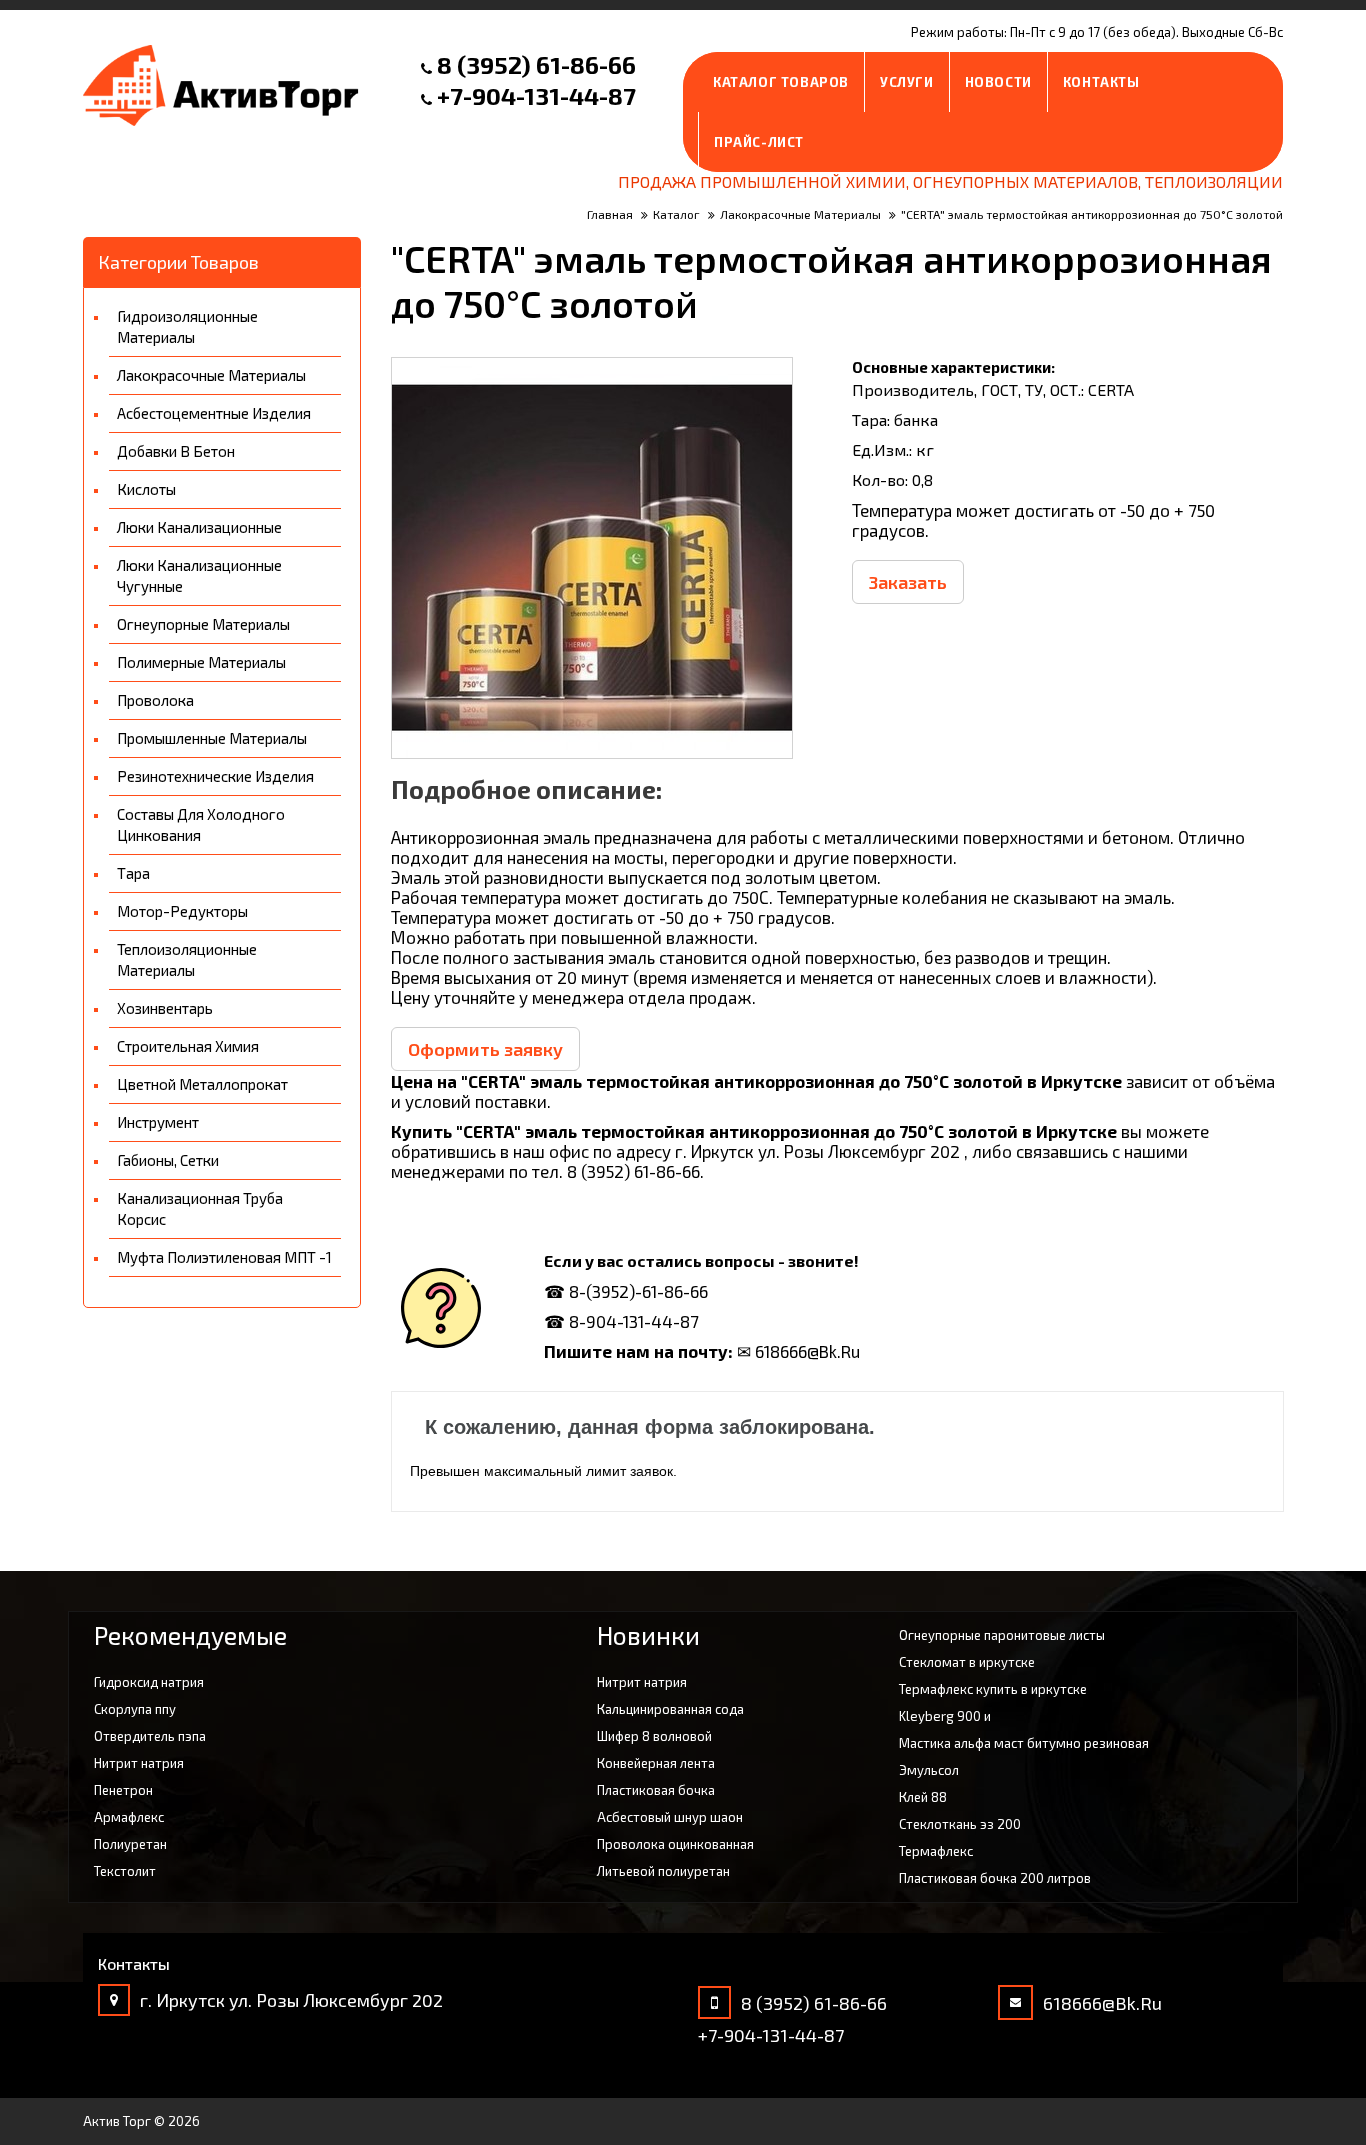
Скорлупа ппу (135, 1709)
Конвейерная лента (656, 1763)
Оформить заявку (485, 1049)
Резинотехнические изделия (215, 776)
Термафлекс (936, 1851)
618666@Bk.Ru (1102, 2003)
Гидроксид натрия (149, 1682)
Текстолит (125, 1871)
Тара (133, 873)
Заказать (908, 582)
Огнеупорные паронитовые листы (1002, 1635)
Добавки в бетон (176, 451)
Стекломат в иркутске (967, 1662)
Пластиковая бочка (656, 1790)
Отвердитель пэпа (150, 1736)
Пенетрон (123, 1790)
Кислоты (146, 489)
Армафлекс (129, 1817)
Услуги (907, 82)
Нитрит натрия (139, 1763)
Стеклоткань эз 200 (960, 1824)
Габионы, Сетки (168, 1160)
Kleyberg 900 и (945, 1716)
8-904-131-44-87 (634, 1321)
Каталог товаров (781, 82)
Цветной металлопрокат (202, 1084)
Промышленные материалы (212, 738)
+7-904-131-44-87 (536, 95)
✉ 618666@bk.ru (798, 1351)
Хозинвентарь (165, 1008)
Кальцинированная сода (670, 1709)
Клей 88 (923, 1797)
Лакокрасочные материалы (211, 375)
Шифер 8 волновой (654, 1736)
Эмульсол (929, 1770)
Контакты (1101, 82)
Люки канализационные (199, 527)
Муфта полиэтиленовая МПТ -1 (224, 1257)
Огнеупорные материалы (203, 624)
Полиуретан (130, 1844)
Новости (998, 82)
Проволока (155, 700)
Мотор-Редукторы (182, 911)
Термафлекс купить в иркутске (993, 1689)
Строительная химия (188, 1046)
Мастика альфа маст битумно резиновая (1024, 1743)
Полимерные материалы (201, 662)
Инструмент (158, 1122)
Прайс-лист (759, 142)
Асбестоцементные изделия (214, 413)
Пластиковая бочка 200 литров (995, 1878)
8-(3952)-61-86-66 (638, 1291)
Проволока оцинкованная (675, 1844)
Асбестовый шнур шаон (670, 1817)
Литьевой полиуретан (663, 1871)
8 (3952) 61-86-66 (536, 64)
